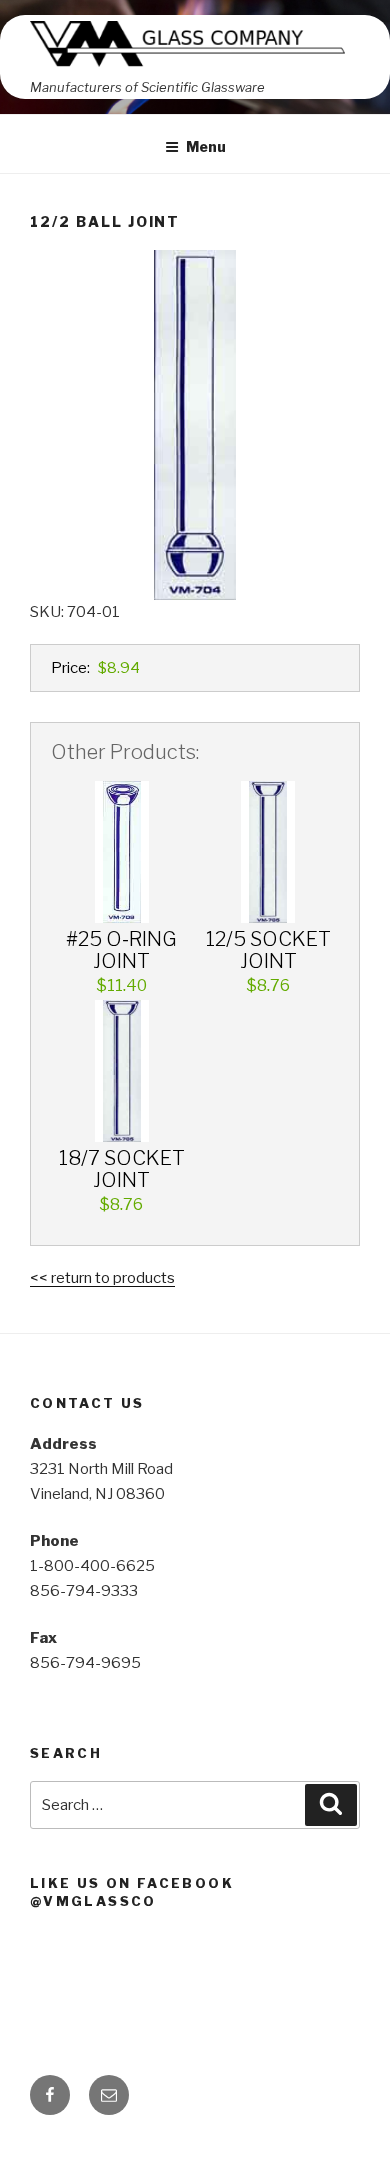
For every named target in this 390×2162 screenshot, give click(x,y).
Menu (206, 146)
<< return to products (102, 1278)
